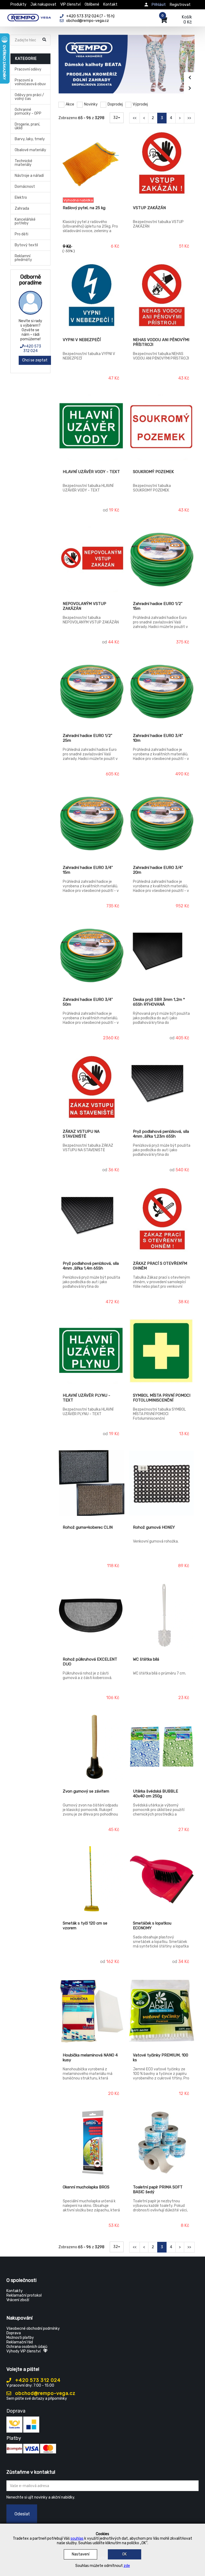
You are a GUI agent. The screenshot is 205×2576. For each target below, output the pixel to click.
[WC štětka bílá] (162, 1615)
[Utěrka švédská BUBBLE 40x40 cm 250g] (162, 1747)
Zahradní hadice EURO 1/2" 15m (158, 606)
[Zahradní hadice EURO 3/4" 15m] (92, 824)
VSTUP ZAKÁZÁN (149, 208)
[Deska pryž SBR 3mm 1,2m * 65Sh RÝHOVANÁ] (162, 956)
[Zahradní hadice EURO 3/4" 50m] (92, 956)
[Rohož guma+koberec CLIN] (92, 1484)
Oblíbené (92, 4)
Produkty (18, 4)
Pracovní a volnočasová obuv (30, 82)
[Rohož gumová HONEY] (162, 1484)
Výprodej (140, 104)
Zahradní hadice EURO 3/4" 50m (88, 1002)
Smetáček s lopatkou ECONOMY (152, 1926)
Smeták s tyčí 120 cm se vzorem (85, 1926)
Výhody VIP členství (23, 2351)
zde (127, 2566)
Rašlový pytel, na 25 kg (84, 208)
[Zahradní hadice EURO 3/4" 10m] (162, 692)
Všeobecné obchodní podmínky (33, 2329)
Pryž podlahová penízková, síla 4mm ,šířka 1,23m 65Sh (161, 1134)
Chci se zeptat (35, 360)
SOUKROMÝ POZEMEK (153, 472)
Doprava (14, 2333)
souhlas (77, 2538)
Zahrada (22, 208)
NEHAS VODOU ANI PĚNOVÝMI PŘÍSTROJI (161, 342)
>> (189, 118)
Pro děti (21, 234)
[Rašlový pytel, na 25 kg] (92, 164)
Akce (70, 104)
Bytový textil (26, 245)
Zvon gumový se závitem (86, 1791)
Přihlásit (159, 5)
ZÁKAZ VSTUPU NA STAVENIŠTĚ (81, 1134)
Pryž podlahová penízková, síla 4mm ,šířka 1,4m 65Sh (91, 1266)
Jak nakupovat (43, 4)
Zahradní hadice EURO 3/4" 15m (88, 870)
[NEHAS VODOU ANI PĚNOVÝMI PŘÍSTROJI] (162, 296)
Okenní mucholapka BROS (86, 2187)
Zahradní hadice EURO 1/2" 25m (88, 738)
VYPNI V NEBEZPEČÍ (82, 340)
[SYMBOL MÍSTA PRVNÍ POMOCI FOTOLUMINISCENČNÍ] (162, 1352)
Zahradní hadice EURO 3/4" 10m (158, 738)
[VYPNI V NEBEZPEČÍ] (92, 296)
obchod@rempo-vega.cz (45, 2393)
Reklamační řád (20, 2342)
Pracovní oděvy (28, 69)
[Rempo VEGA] (29, 17)
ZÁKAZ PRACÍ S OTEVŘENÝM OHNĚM (160, 1266)
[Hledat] (45, 40)
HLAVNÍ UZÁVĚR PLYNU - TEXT (86, 1398)
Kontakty (15, 2291)
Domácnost (25, 187)
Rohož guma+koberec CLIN (88, 1527)
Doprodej (115, 104)
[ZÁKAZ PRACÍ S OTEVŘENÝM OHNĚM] (162, 1220)
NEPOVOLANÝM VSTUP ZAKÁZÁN (84, 606)
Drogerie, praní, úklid (27, 126)
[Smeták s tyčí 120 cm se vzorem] (92, 1879)
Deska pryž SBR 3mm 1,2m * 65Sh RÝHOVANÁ (159, 1002)
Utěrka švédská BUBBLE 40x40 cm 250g (155, 1794)
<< (135, 118)
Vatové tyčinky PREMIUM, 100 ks (161, 2058)
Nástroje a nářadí (29, 176)
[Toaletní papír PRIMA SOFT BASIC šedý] (162, 2143)
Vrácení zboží (18, 2300)
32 (116, 118)
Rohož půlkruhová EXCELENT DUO (90, 1662)
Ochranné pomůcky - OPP (28, 112)
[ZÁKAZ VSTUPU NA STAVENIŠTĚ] (92, 1088)
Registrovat (180, 5)
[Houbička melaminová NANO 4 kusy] (92, 2011)
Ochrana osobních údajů (27, 2347)
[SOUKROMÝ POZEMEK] (162, 428)
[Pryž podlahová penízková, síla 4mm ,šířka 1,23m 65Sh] (162, 1088)
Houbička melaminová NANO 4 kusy (90, 2058)
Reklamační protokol (24, 2295)
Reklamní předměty (23, 258)
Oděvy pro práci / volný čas (29, 97)
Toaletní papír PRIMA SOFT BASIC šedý (158, 2189)
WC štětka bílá (146, 1659)
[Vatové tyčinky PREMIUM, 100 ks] (162, 2011)
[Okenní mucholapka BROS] (92, 2143)
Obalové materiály (30, 150)
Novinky (91, 104)
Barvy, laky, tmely (30, 139)
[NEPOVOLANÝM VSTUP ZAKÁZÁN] (92, 560)
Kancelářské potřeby (25, 221)
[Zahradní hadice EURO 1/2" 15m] (162, 560)
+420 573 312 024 (32, 349)
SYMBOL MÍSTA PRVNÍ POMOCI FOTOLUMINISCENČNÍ (162, 1398)
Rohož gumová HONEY (154, 1527)
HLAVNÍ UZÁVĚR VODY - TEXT (91, 472)
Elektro (21, 198)
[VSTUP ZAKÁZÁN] (162, 164)
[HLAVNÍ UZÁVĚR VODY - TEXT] (92, 428)
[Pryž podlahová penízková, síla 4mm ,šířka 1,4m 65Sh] (92, 1220)
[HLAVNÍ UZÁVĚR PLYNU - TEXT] (92, 1352)
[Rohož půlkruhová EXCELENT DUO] (92, 1615)
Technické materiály (23, 163)
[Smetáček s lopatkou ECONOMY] (162, 1879)
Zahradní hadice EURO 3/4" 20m (158, 870)
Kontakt (110, 4)
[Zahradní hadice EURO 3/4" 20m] (162, 824)
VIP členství (70, 4)
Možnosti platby (20, 2338)
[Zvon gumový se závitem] (92, 1747)
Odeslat (22, 2514)
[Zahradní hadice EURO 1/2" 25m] (92, 692)
